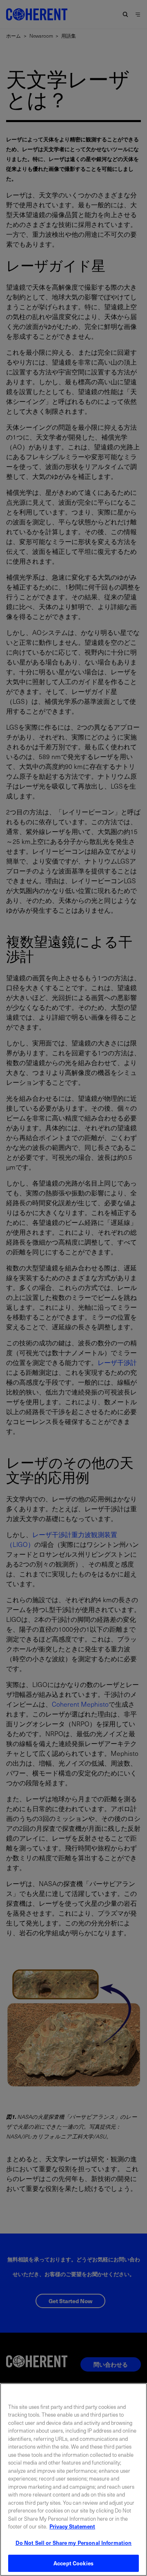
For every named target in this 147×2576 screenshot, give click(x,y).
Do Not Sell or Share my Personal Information (74, 2543)
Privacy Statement (72, 2526)
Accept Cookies (73, 2563)
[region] (73, 2480)
